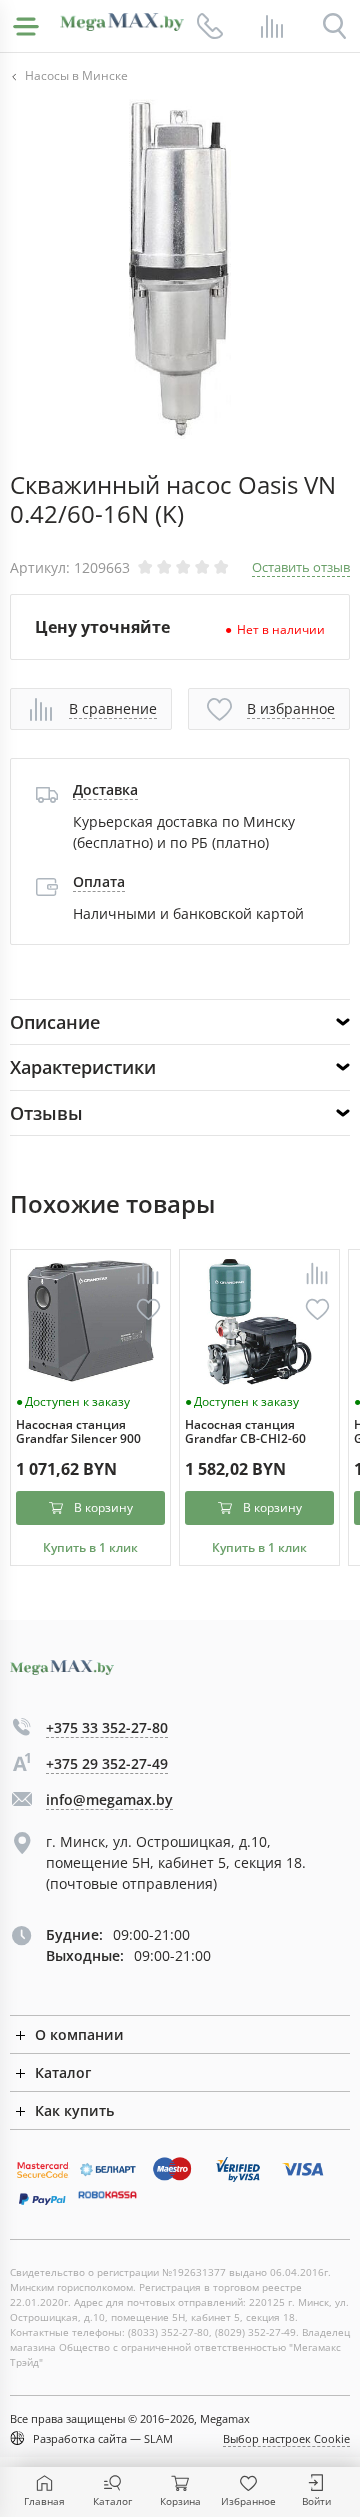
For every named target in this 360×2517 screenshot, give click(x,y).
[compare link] (272, 26)
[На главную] (122, 22)
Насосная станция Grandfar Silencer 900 (78, 1432)
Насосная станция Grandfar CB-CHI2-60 (245, 1432)
